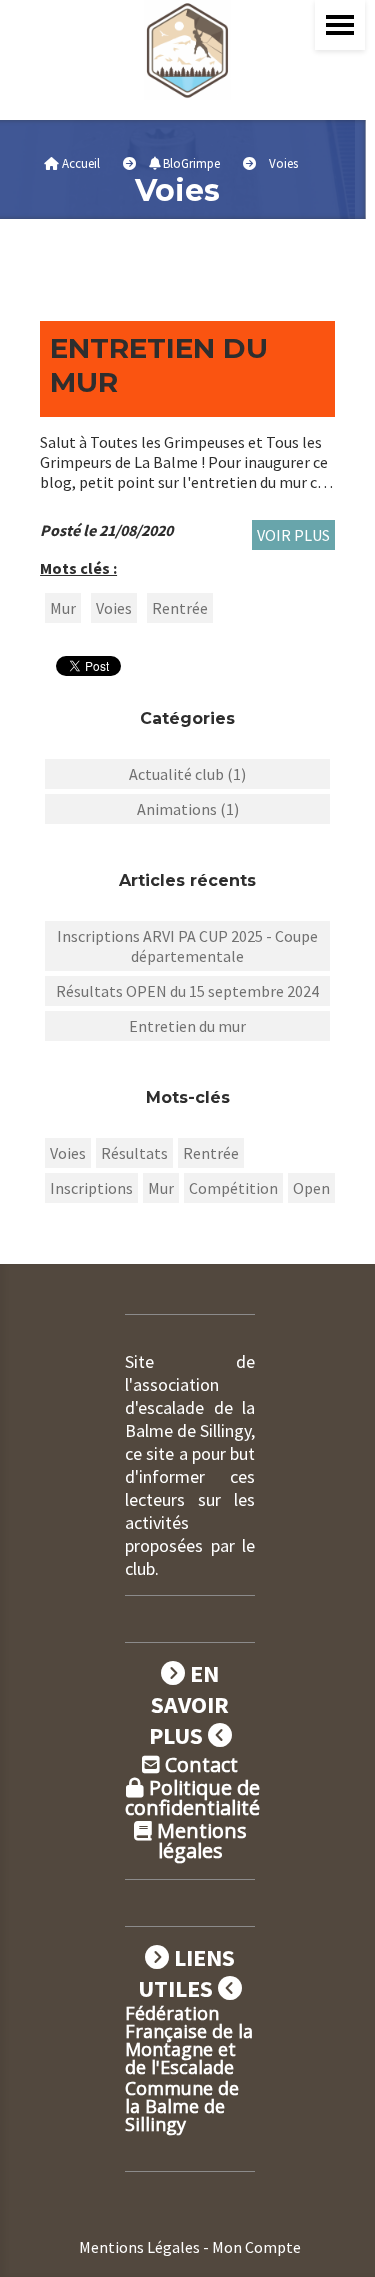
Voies (114, 608)
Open (311, 1188)
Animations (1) (188, 809)
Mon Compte (256, 2247)
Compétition (233, 1188)
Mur (63, 608)
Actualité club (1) (187, 774)
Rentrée (180, 608)
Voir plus (293, 535)
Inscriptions (91, 1188)
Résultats (134, 1153)
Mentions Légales (139, 2247)
